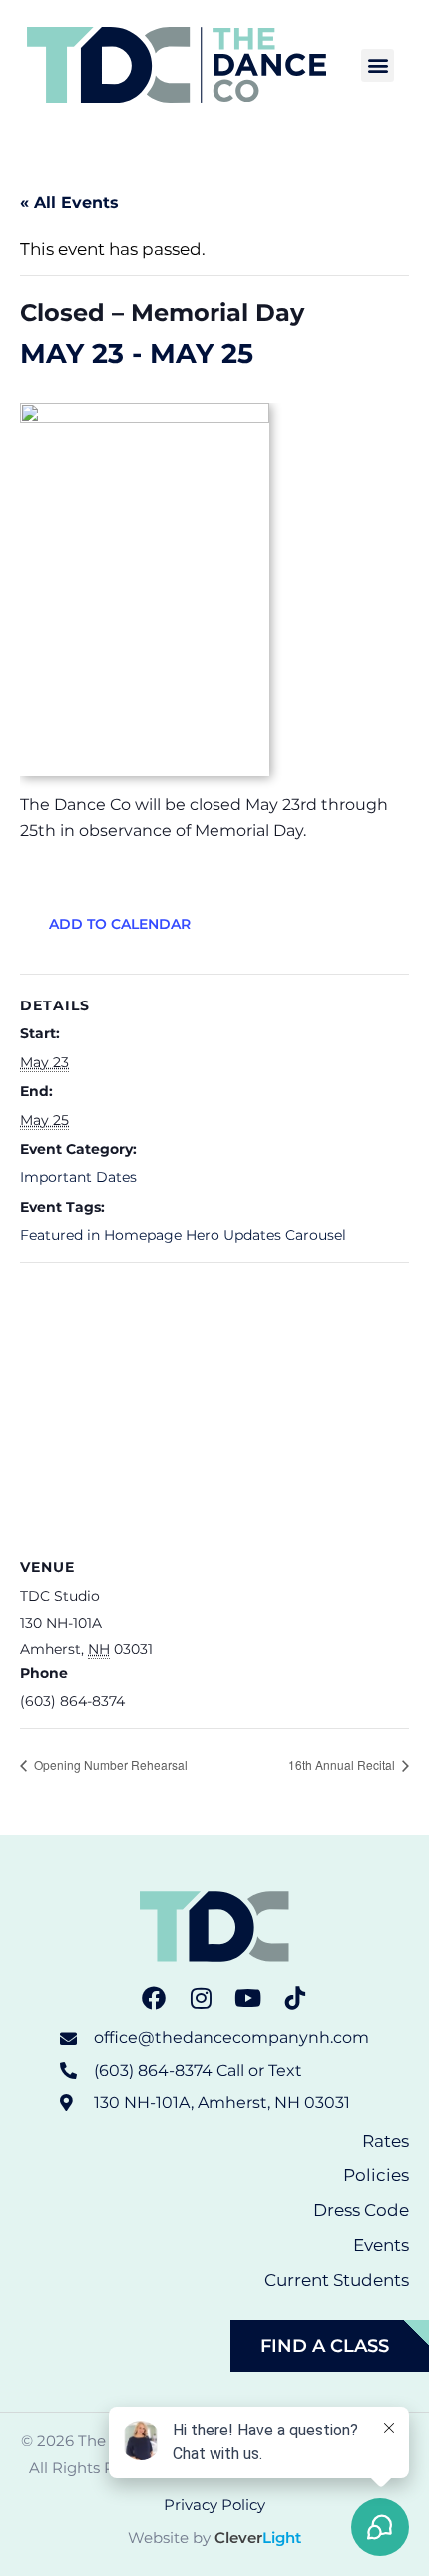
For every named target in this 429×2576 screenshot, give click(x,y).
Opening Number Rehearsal (109, 1764)
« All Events (69, 203)
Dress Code (361, 2210)
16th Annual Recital (343, 1764)
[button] (378, 65)
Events (381, 2245)
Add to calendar (120, 924)
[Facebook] (154, 1998)
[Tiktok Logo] (296, 1998)
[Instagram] (201, 1998)
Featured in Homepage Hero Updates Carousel (183, 1235)
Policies (376, 2175)
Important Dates (78, 1177)
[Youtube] (248, 1998)
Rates (386, 2141)
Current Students (337, 2280)
